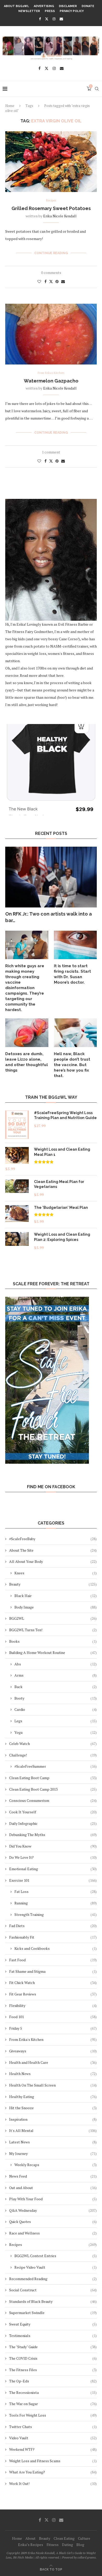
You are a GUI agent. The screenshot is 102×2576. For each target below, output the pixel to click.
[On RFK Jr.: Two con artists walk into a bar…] (51, 877)
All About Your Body (53, 1561)
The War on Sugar (53, 2404)
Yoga (56, 1732)
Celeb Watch (53, 1744)
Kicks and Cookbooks (56, 1948)
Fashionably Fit (53, 1937)
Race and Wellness (53, 2233)
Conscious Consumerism (53, 1800)
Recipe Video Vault (56, 2267)
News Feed (53, 2176)
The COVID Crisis (53, 2358)
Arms (56, 1675)
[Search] (97, 89)
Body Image (56, 1607)
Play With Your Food (53, 2199)
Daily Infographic (53, 1823)
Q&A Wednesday (53, 2210)
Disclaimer (68, 6)
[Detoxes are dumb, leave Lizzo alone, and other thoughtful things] (27, 1033)
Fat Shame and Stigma (53, 1971)
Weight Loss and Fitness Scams (53, 2461)
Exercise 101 (53, 1880)
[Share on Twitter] (51, 281)
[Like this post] (39, 281)
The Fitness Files (53, 2370)
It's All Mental (53, 2130)
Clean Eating (64, 2538)
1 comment (51, 452)
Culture (84, 2538)
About (30, 2538)
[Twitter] (47, 19)
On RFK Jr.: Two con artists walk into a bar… (49, 917)
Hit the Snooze (53, 2108)
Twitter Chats (53, 2427)
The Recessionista (53, 2392)
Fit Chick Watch (53, 1983)
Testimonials (53, 2336)
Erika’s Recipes (31, 2545)
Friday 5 (53, 2028)
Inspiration (53, 2119)
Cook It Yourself (53, 1812)
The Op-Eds (53, 2381)
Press (50, 11)
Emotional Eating (53, 1869)
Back (56, 1687)
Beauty (53, 1584)
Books (53, 1641)
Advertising (44, 6)
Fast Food (53, 1960)
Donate (88, 6)
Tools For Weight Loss (53, 2415)
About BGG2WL (16, 6)
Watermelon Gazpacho (51, 381)
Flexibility (53, 2006)
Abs (56, 1664)
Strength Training (56, 1914)
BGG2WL (53, 1618)
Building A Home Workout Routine (53, 1652)
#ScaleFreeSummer (56, 1766)
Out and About (53, 2188)
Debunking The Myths (53, 1835)
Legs (56, 1721)
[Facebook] (40, 19)
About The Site (53, 1550)
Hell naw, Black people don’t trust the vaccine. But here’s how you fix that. (72, 1065)
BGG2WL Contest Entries (56, 2256)
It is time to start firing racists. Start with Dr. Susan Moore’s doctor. (72, 974)
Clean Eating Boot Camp (53, 1778)
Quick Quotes (53, 2222)
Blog (80, 2545)
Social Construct (53, 2290)
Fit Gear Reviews (53, 1994)
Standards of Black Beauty (53, 2301)
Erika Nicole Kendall (60, 216)
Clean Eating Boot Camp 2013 (53, 1789)
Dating (67, 2545)
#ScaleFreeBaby (53, 1539)
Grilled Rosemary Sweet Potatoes (51, 208)
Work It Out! (53, 2484)
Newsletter (29, 11)
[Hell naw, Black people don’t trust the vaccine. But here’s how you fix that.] (75, 1033)
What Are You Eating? (53, 2472)
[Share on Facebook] (46, 281)
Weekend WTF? (53, 2449)
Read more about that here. (42, 675)
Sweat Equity (53, 2324)
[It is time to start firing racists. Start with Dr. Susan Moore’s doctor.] (75, 945)
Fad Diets (53, 1926)
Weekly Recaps (56, 2165)
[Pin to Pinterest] (57, 281)
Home (10, 106)
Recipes (53, 2245)
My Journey (53, 2153)
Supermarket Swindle (53, 2313)
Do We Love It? (53, 1857)
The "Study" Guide (53, 2347)
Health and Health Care (53, 2062)
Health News (53, 2074)
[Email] (61, 19)
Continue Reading (51, 253)
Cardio (56, 1709)
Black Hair (56, 1596)
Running (56, 1903)
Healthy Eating (53, 2097)
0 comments (51, 273)
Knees (56, 1573)
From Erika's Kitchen (53, 2039)
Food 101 (53, 2017)
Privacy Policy (72, 11)
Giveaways (53, 2051)
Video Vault (53, 2438)
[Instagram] (54, 19)
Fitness (53, 2545)
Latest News (53, 2142)
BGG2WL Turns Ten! (53, 1630)
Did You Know (53, 1846)
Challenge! (53, 1755)
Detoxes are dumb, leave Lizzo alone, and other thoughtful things (27, 1062)
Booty (56, 1698)
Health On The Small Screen (53, 2085)
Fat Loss (56, 1891)
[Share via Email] (63, 281)
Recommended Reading (53, 2279)
